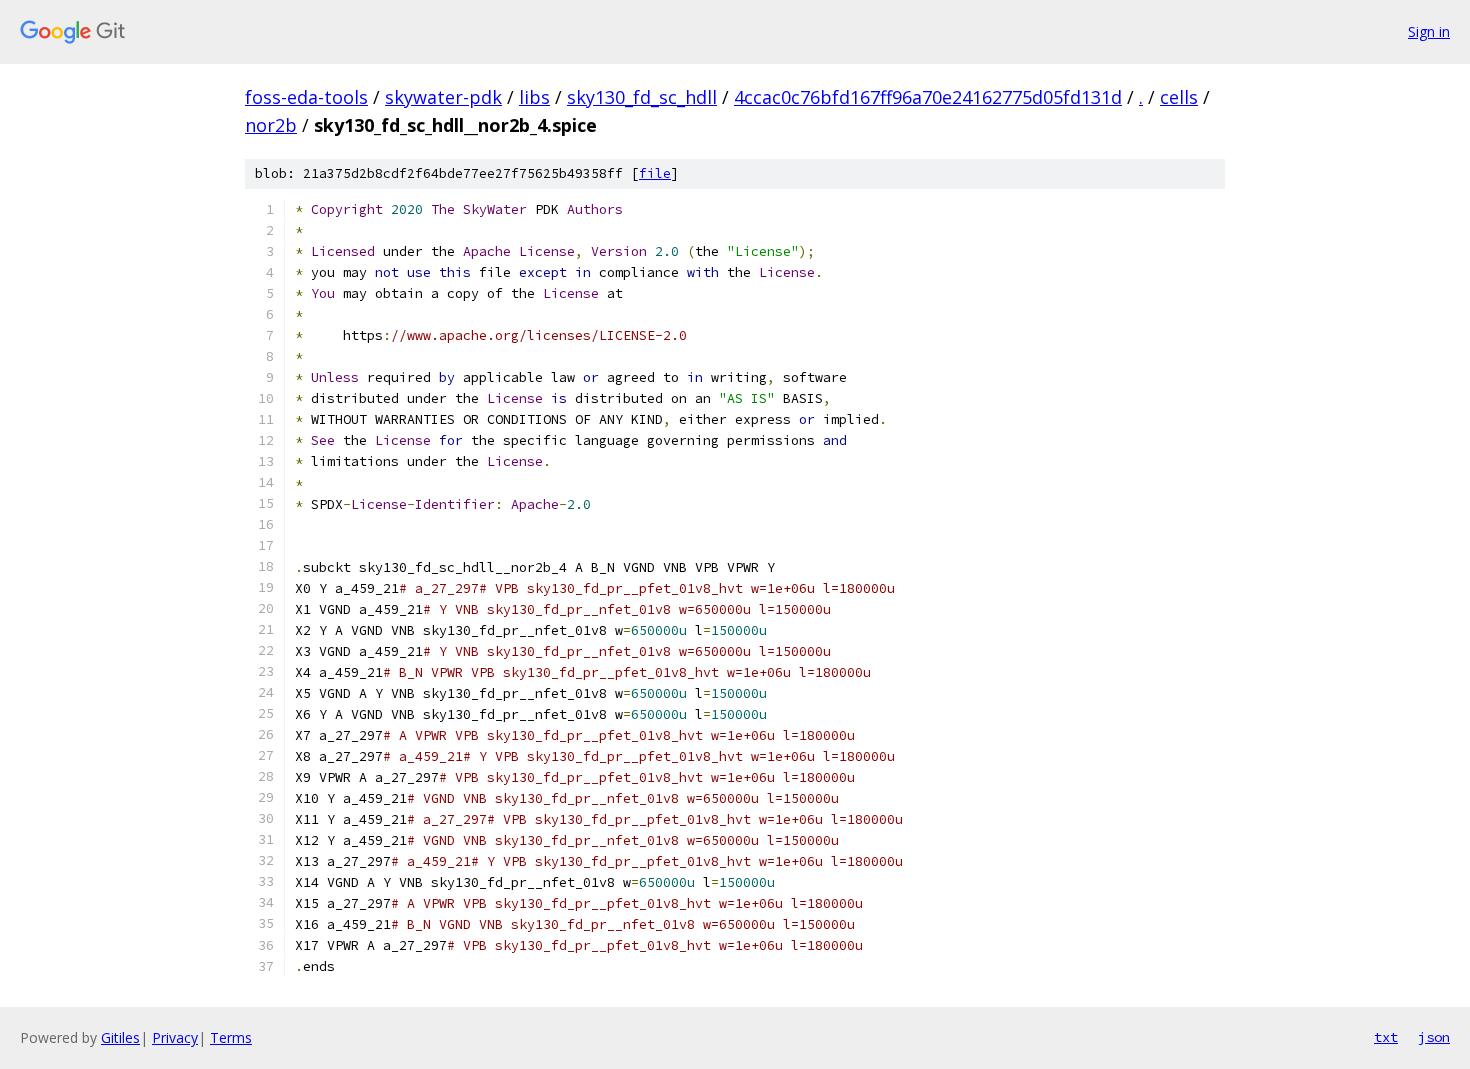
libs (534, 97)
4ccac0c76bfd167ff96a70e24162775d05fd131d (928, 97)
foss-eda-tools (306, 97)
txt (1386, 1037)
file (655, 173)
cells (1179, 97)
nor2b (271, 125)
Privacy (175, 1037)
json (1434, 1037)
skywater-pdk (443, 97)
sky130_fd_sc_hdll (642, 97)
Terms (231, 1037)
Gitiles (120, 1037)
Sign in (1429, 31)
